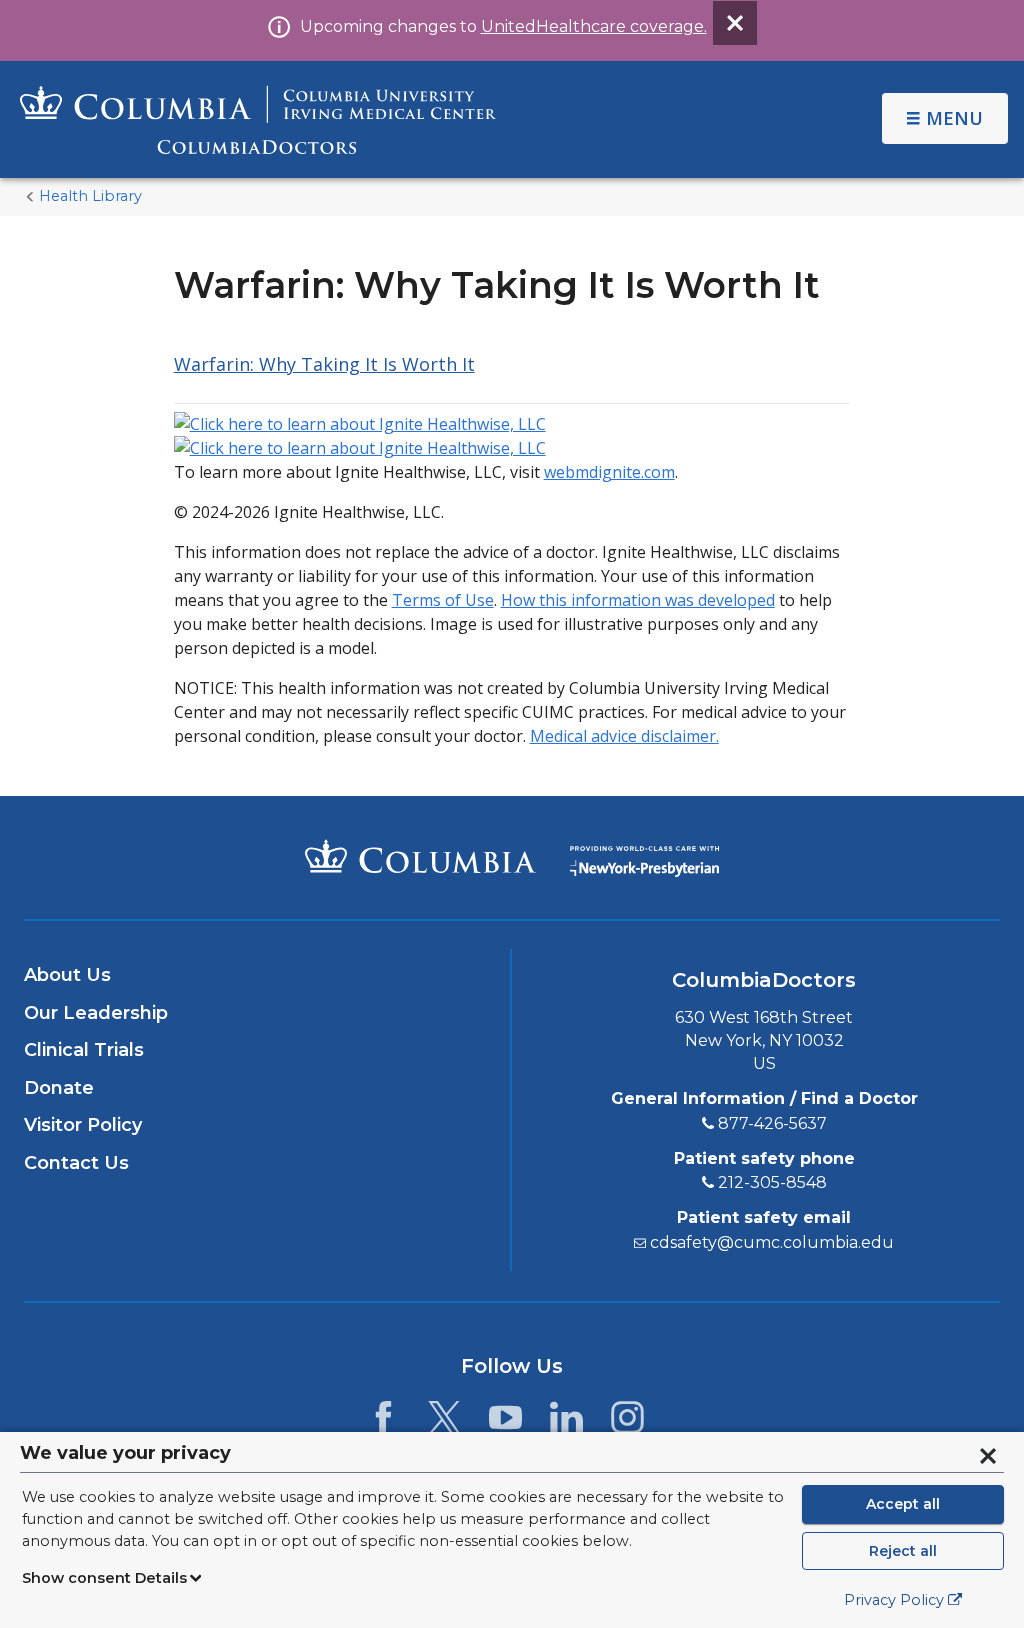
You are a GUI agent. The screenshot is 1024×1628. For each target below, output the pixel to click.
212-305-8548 (772, 1182)
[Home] (258, 119)
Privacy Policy (894, 1600)
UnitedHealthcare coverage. (594, 26)
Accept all (903, 1504)
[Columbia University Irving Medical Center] (420, 856)
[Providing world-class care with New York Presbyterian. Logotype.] (644, 856)
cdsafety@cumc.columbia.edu (772, 1242)
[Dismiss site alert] (735, 23)
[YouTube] (505, 1423)
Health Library (90, 196)
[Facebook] (383, 1423)
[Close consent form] (988, 1456)
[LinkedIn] (566, 1423)
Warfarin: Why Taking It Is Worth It (324, 364)
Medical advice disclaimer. (624, 736)
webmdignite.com (609, 472)
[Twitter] (444, 1423)
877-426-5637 (772, 1123)
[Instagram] (627, 1423)
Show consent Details (104, 1578)
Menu (954, 118)
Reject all (903, 1551)
